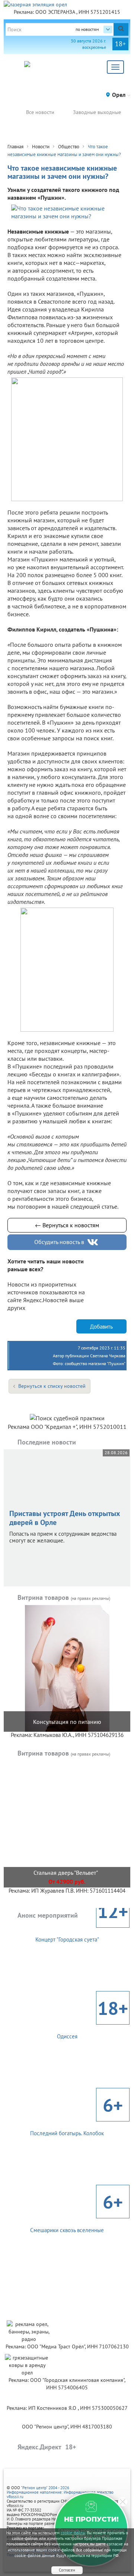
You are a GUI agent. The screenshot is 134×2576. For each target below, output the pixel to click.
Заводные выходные (97, 112)
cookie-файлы (73, 2533)
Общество (69, 147)
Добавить (101, 1327)
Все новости (40, 112)
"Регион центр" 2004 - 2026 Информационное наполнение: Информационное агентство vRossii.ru (60, 2492)
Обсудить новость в (59, 1242)
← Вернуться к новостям (67, 1225)
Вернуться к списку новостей (52, 1386)
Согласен (67, 2570)
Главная (15, 147)
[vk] (93, 1242)
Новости (41, 147)
